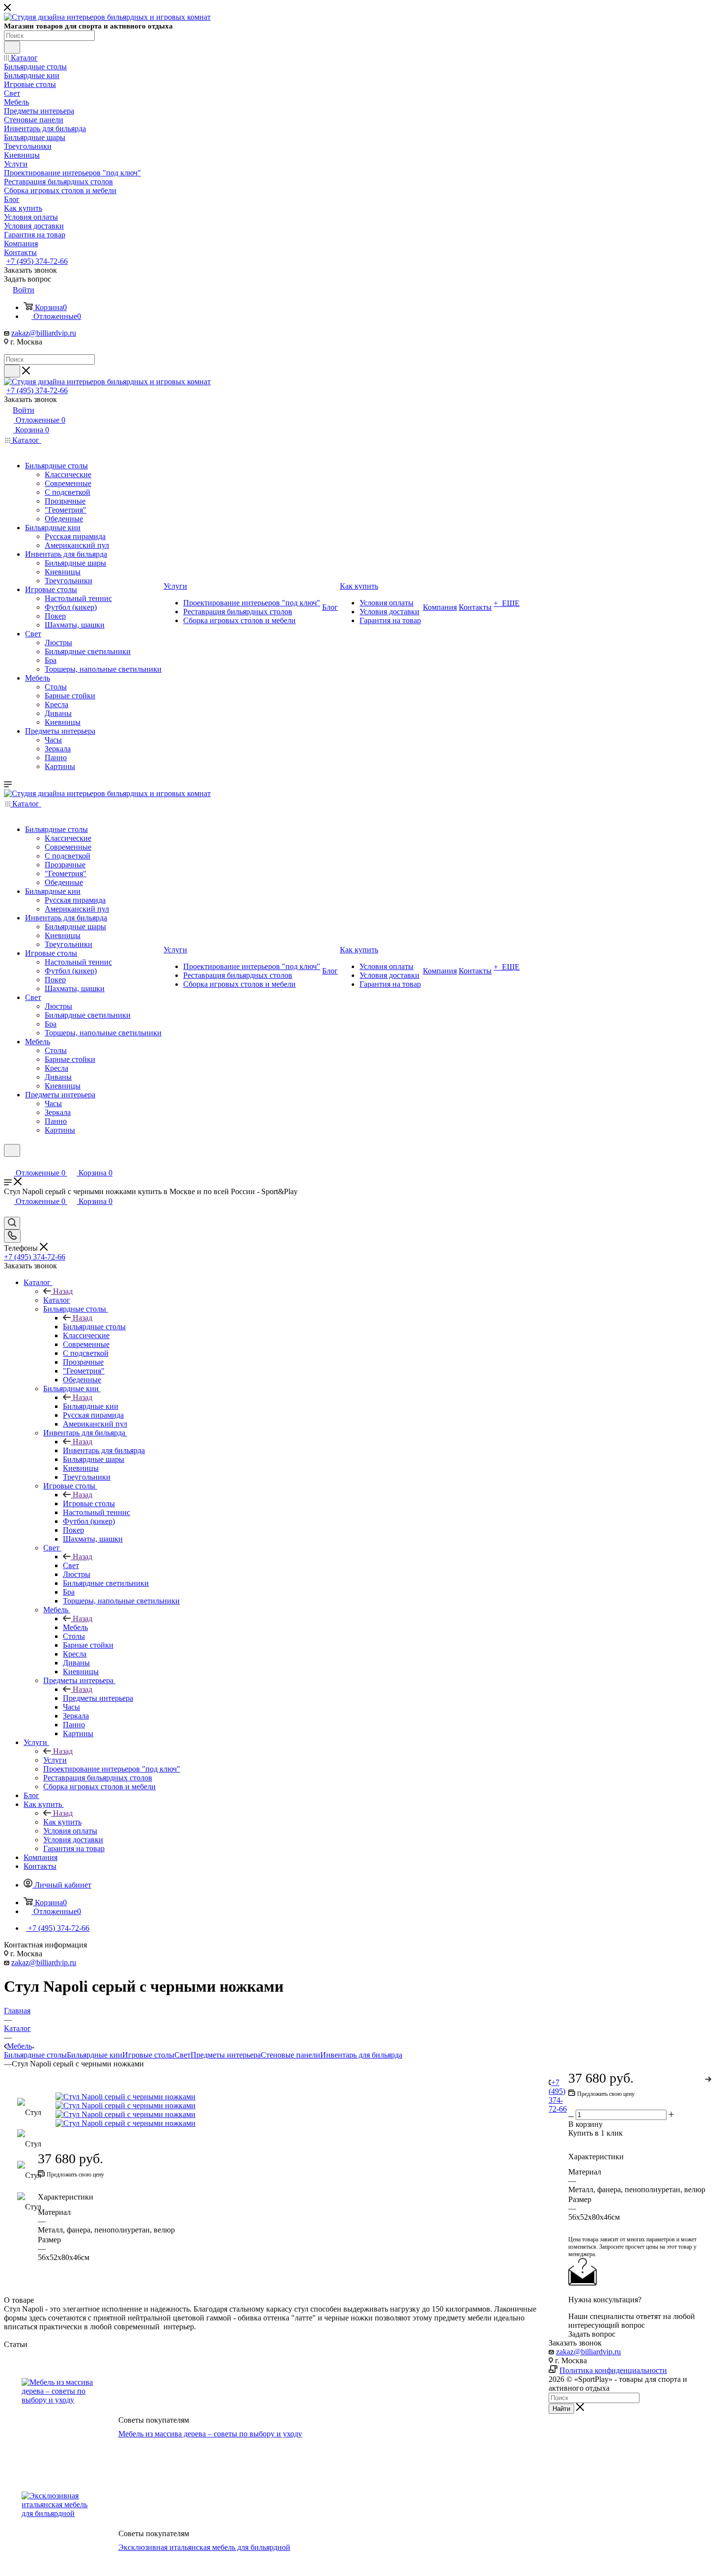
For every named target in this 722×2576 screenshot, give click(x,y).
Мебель (75, 1627)
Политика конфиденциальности (613, 2370)
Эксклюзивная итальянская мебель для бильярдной (204, 2547)
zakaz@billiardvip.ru (44, 333)
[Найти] (12, 47)
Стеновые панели (291, 2055)
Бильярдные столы (94, 1327)
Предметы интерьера (98, 1698)
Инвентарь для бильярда (104, 1450)
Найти (561, 2409)
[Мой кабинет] (8, 1163)
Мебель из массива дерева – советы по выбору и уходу (210, 2434)
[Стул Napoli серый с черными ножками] (292, 2097)
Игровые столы (89, 1503)
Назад (63, 1291)
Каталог (57, 1300)
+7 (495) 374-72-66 (37, 261)
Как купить (62, 1822)
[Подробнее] (709, 2078)
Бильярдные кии (91, 1406)
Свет (71, 1565)
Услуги (55, 1760)
